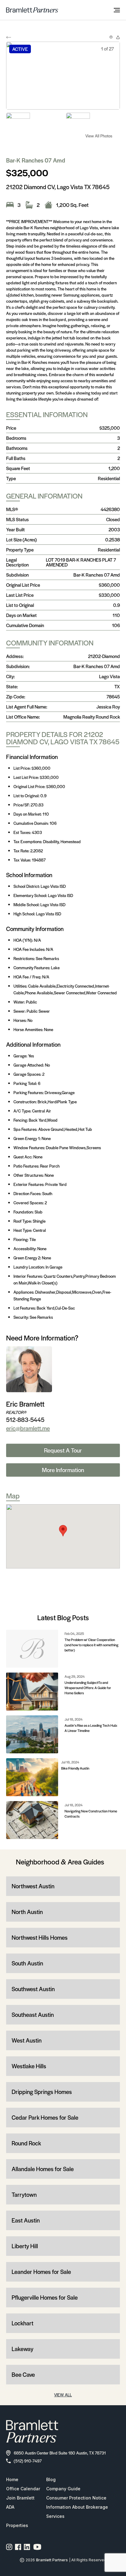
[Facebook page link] (18, 2547)
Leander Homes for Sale (41, 2272)
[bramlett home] (32, 10)
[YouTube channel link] (37, 2547)
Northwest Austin (33, 1886)
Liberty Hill (25, 2246)
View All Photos (99, 136)
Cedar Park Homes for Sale (45, 2117)
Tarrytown (24, 2195)
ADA (10, 2507)
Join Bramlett (20, 2498)
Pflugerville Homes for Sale (45, 2297)
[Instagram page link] (9, 2547)
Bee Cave (23, 2374)
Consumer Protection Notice (76, 2498)
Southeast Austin (33, 2015)
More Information (63, 1470)
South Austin (27, 1963)
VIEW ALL (63, 2395)
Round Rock (26, 2143)
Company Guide (63, 2489)
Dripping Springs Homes (42, 2092)
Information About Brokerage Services (77, 2512)
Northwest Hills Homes (40, 1937)
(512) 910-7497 (28, 2461)
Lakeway (22, 2349)
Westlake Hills (29, 2066)
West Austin (27, 2040)
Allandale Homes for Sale (43, 2169)
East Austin (26, 2220)
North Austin (27, 1912)
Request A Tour (63, 1450)
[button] (63, 1531)
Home (12, 2479)
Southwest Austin (33, 1989)
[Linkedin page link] (27, 2547)
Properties (17, 2525)
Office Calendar (23, 2489)
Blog (51, 2479)
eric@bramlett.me (28, 1428)
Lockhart (22, 2323)
